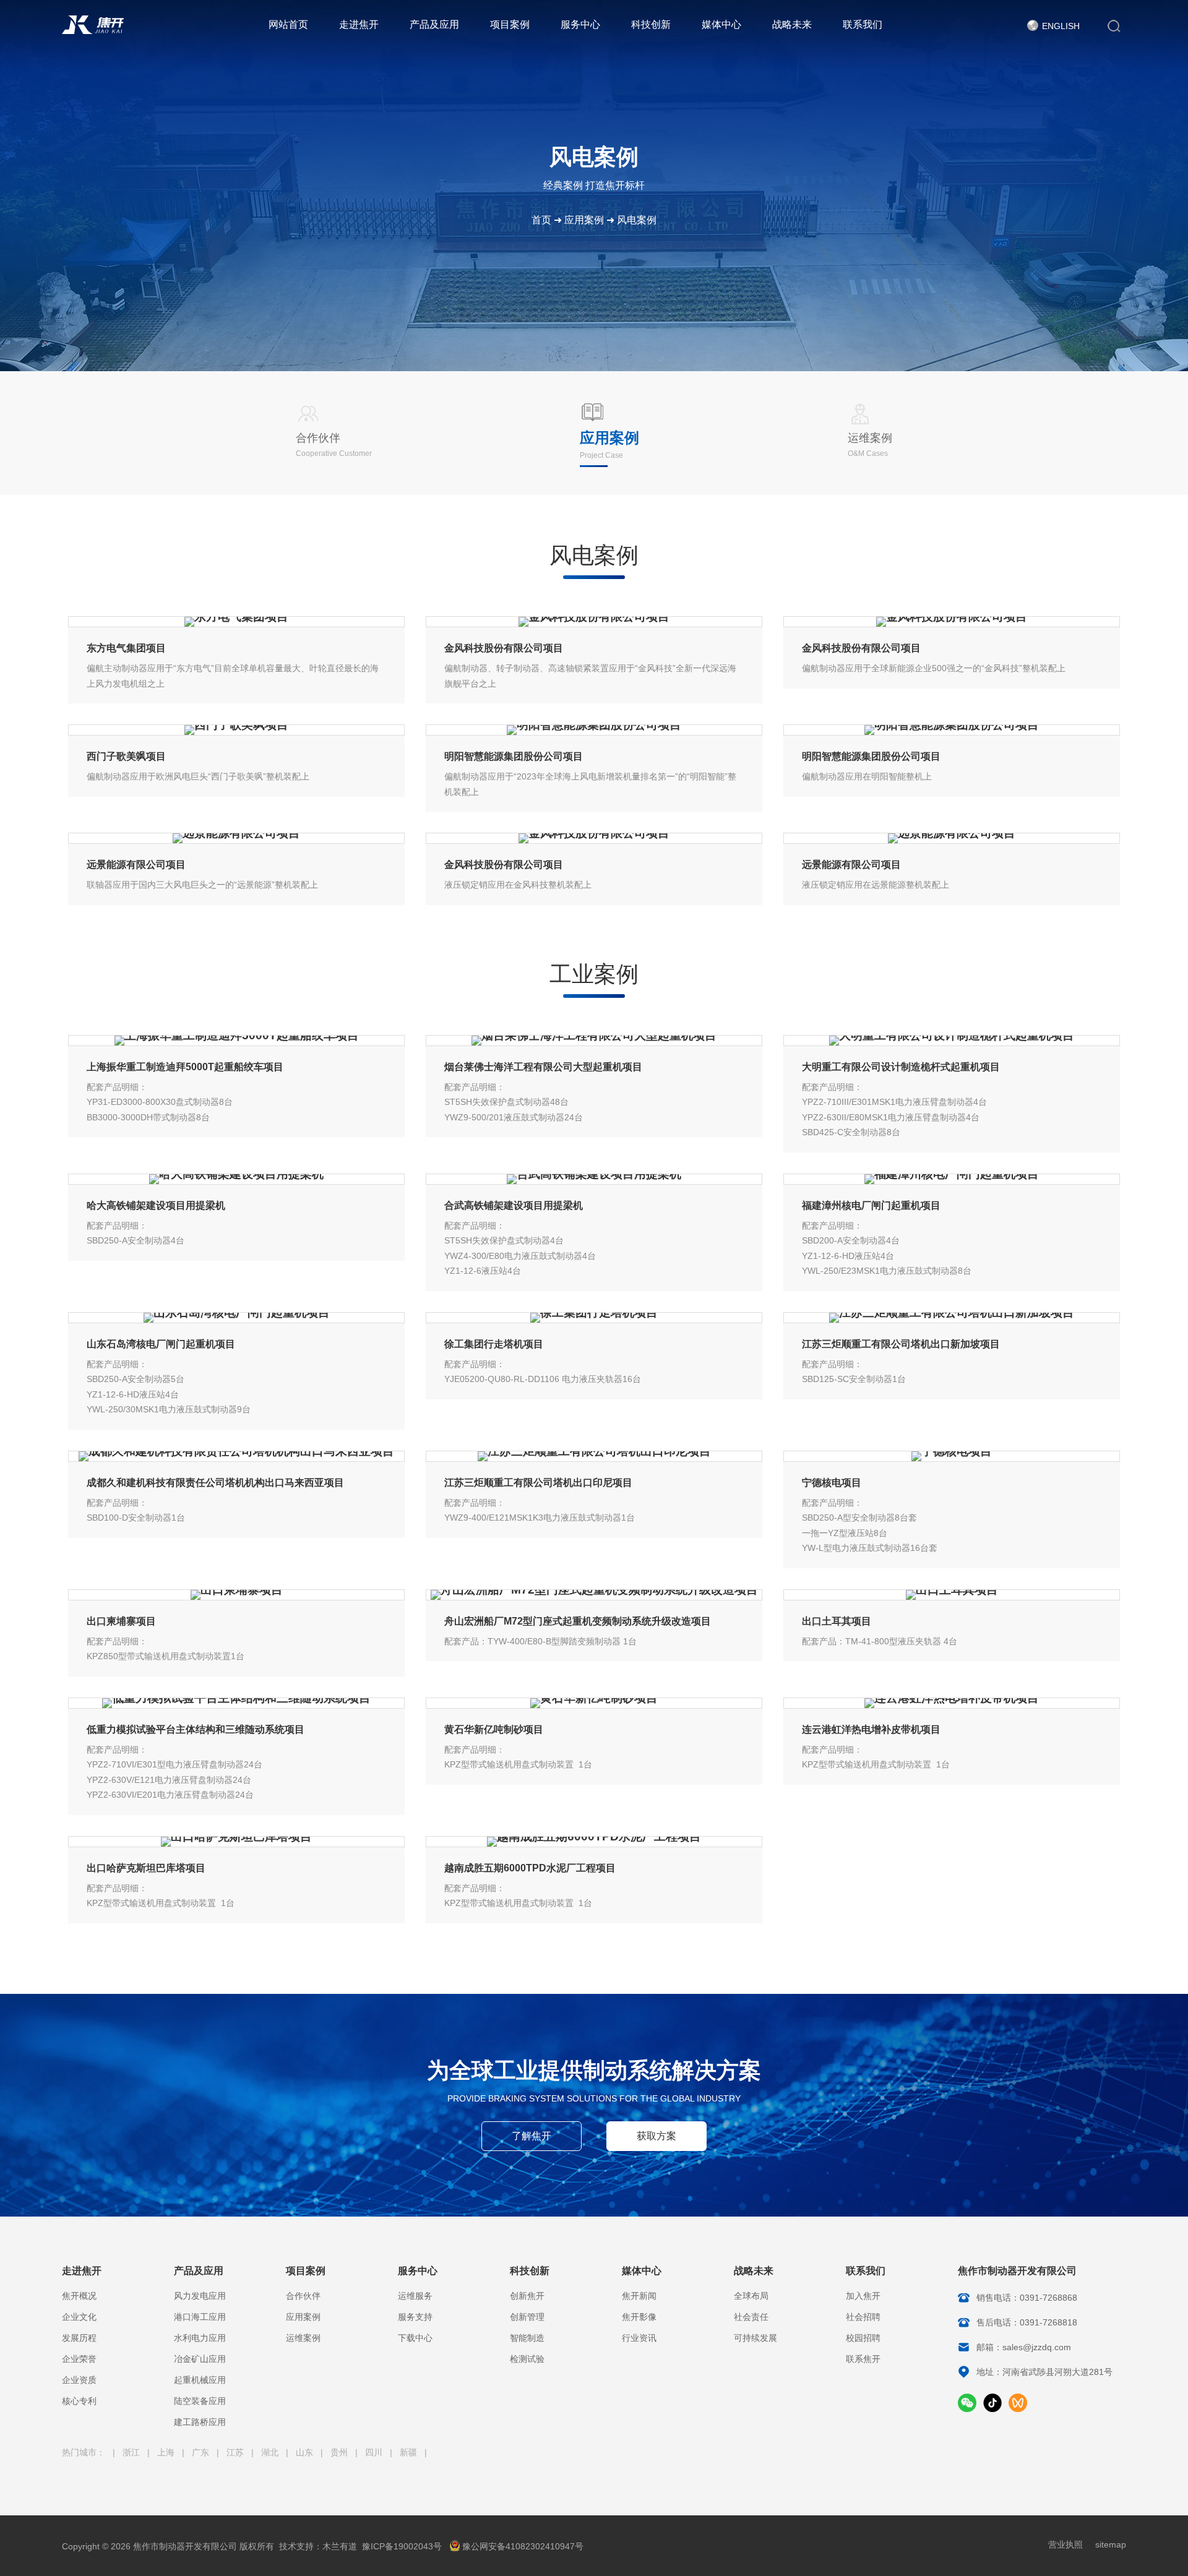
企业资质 (79, 2380)
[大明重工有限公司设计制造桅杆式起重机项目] (952, 1041)
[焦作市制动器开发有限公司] (93, 31)
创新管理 (527, 2317)
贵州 (340, 2452)
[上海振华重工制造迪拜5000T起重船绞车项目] (236, 1041)
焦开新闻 (639, 2296)
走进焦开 (359, 24)
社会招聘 (863, 2317)
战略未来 (792, 24)
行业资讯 (639, 2338)
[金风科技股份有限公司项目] (594, 622)
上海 (167, 2452)
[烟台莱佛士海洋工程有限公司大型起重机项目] (594, 1041)
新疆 (410, 2452)
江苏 (236, 2452)
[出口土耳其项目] (952, 1595)
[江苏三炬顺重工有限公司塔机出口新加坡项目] (952, 1318)
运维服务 (415, 2296)
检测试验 (527, 2359)
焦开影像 (639, 2317)
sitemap (1111, 2544)
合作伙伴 (303, 2296)
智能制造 (527, 2338)
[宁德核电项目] (952, 1456)
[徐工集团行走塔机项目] (594, 1318)
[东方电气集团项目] (236, 622)
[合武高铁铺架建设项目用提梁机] (594, 1179)
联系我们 (863, 24)
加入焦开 (863, 2296)
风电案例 (637, 220)
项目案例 (510, 24)
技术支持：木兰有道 (318, 2546)
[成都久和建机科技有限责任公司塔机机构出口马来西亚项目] (236, 1456)
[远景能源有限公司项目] (236, 838)
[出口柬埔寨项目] (236, 1595)
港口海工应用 (200, 2317)
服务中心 (580, 24)
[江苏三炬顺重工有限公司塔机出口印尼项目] (594, 1456)
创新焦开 (527, 2296)
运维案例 (303, 2338)
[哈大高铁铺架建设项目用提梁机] (236, 1179)
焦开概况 (79, 2296)
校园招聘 (863, 2338)
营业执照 (1065, 2544)
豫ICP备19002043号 (402, 2546)
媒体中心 (721, 24)
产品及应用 (434, 24)
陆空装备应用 (200, 2401)
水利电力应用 (200, 2338)
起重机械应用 (200, 2380)
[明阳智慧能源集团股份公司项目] (594, 730)
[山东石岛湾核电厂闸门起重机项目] (236, 1318)
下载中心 (415, 2338)
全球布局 (751, 2296)
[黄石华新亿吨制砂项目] (594, 1703)
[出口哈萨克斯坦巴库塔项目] (236, 1842)
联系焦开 (863, 2359)
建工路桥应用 (200, 2422)
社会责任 (751, 2317)
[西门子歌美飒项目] (236, 730)
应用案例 (584, 220)
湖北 (271, 2452)
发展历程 (79, 2338)
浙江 (132, 2452)
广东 (202, 2452)
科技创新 (651, 24)
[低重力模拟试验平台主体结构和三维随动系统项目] (236, 1703)
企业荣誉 (79, 2359)
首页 (541, 220)
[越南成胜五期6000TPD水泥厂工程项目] (594, 1842)
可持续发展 (755, 2338)
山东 (306, 2452)
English (1061, 26)
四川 (375, 2452)
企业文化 (79, 2317)
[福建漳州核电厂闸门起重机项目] (952, 1179)
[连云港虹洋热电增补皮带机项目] (952, 1703)
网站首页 (288, 24)
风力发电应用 (200, 2296)
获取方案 (656, 2136)
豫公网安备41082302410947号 (523, 2546)
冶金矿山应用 (200, 2359)
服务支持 (415, 2317)
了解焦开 (532, 2136)
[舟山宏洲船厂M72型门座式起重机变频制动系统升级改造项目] (594, 1595)
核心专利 (79, 2401)
